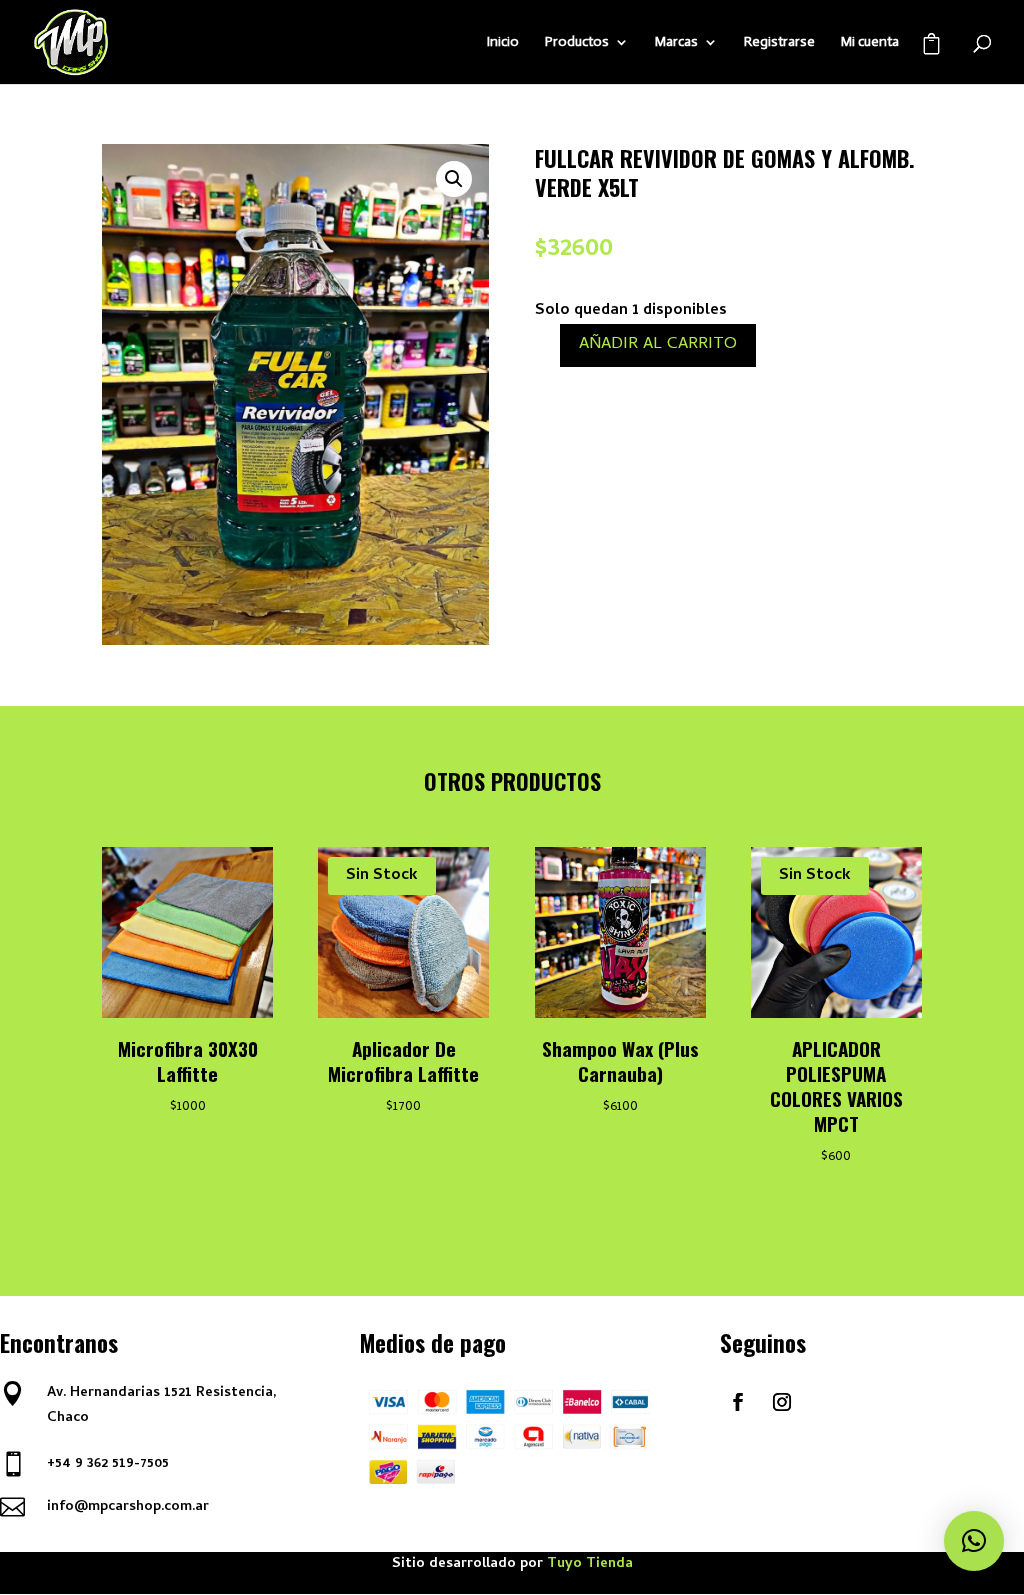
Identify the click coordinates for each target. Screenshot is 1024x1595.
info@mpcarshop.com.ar (128, 1507)
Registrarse (779, 42)
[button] (454, 179)
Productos (577, 42)
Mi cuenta (870, 42)
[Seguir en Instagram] (782, 1402)
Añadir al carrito (658, 345)
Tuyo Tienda (590, 1564)
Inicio (503, 42)
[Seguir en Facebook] (738, 1402)
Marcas (676, 42)
